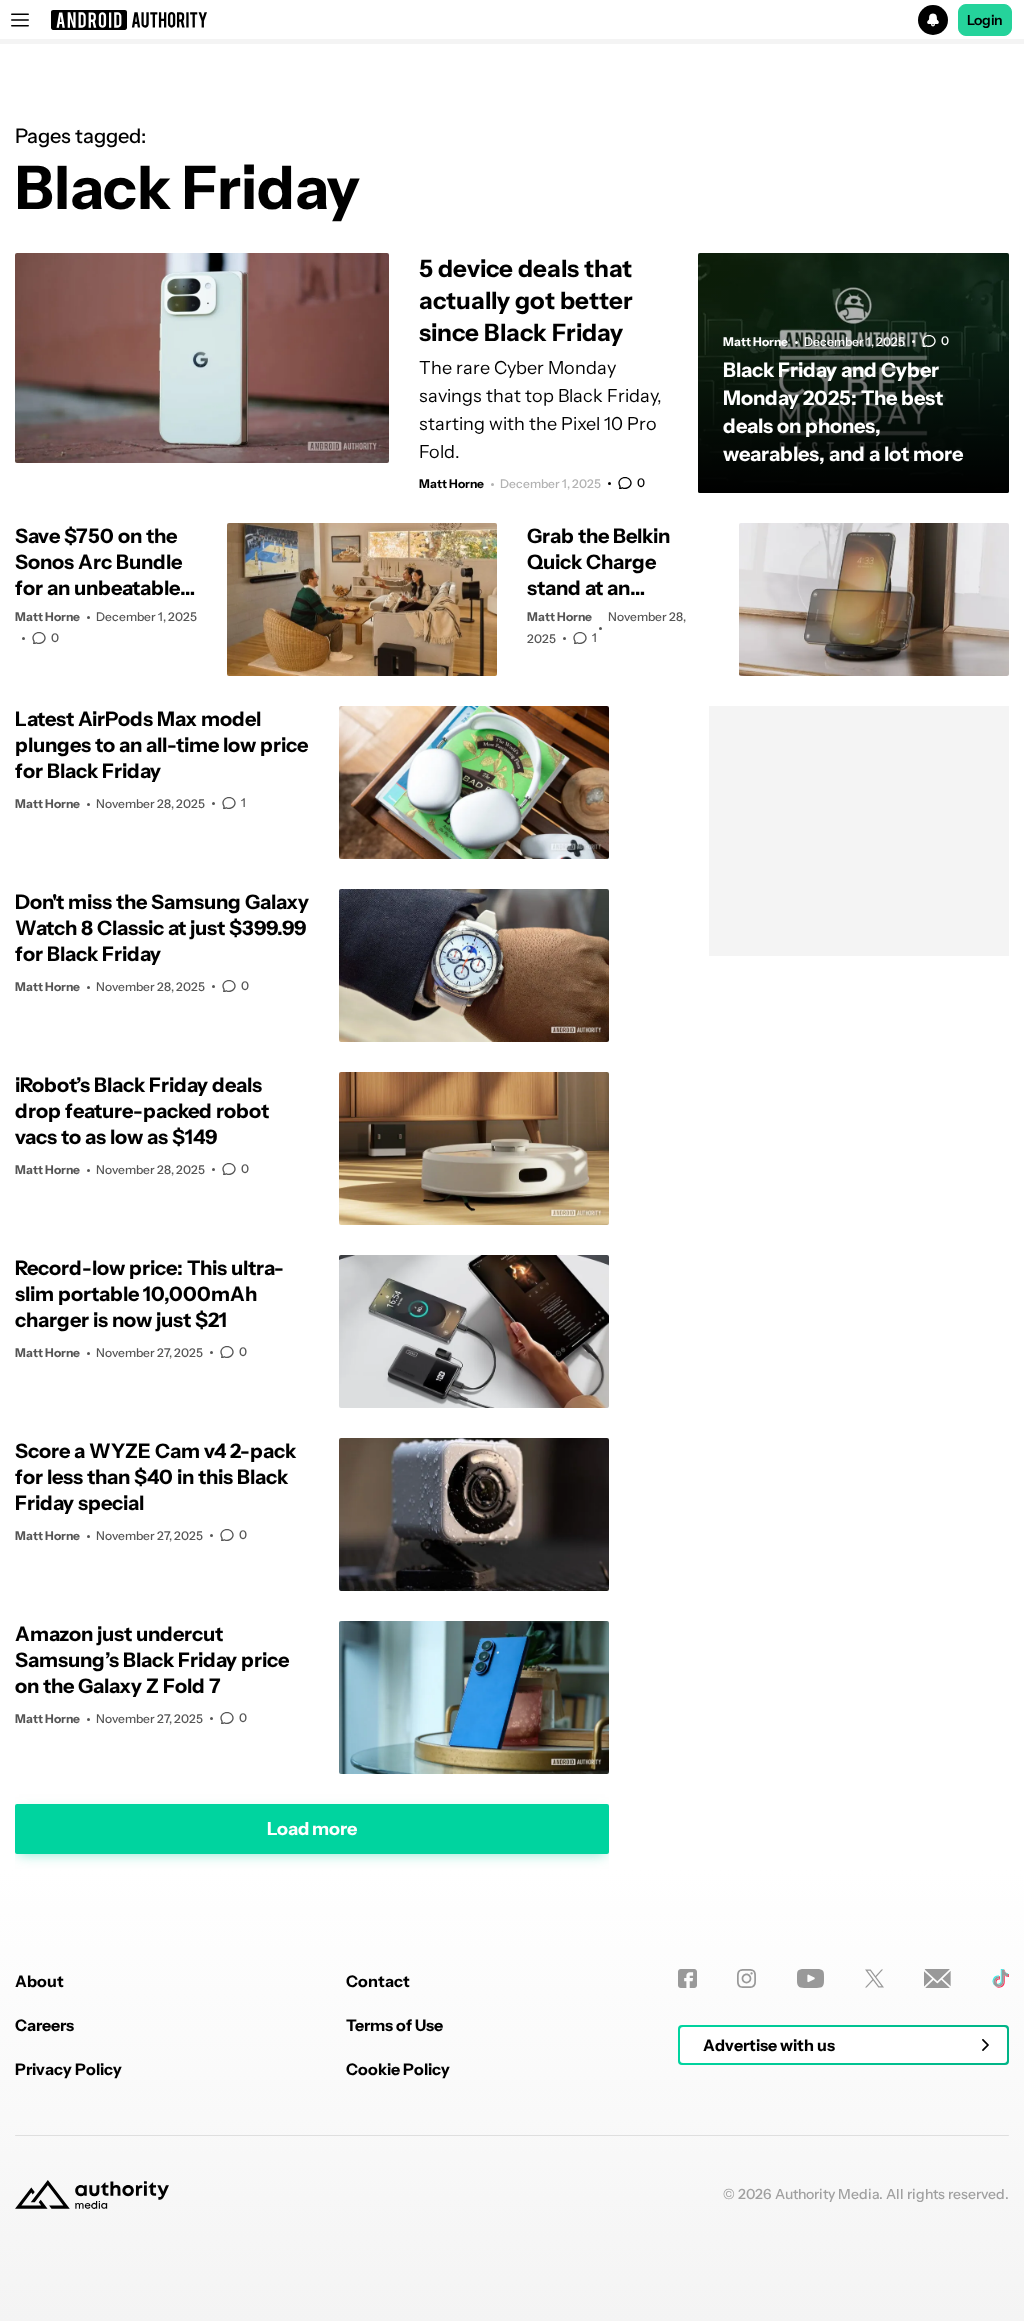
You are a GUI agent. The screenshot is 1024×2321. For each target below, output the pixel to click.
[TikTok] (1000, 1978)
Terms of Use (394, 2025)
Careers (44, 2025)
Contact (378, 1981)
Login (985, 20)
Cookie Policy (398, 2069)
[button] (512, 20)
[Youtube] (810, 1978)
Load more (312, 1829)
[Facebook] (687, 1978)
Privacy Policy (68, 2069)
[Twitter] (874, 1978)
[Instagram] (746, 1978)
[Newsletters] (937, 1978)
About (39, 1981)
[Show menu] (20, 20)
